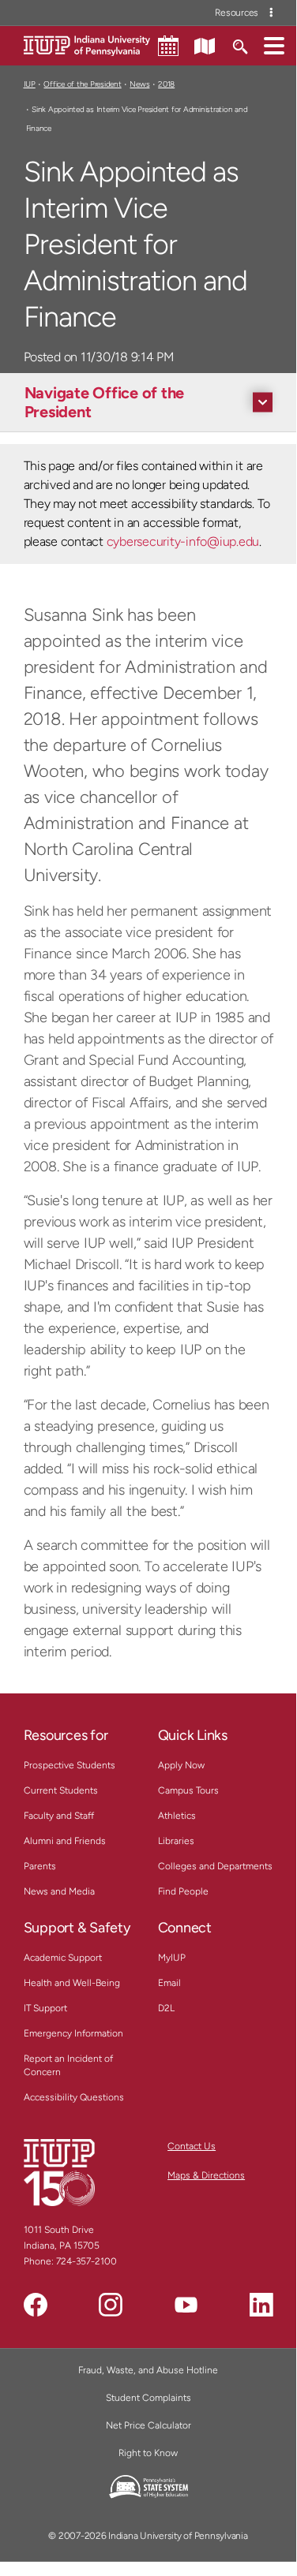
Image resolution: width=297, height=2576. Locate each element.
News (139, 84)
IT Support (45, 2008)
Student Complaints (148, 2398)
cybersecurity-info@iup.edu (183, 541)
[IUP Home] (87, 45)
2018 (166, 84)
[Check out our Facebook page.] (36, 2305)
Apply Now (181, 1765)
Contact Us (192, 2146)
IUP (30, 84)
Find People (183, 1891)
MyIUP (172, 1958)
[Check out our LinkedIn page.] (261, 2305)
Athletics (177, 1816)
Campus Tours (188, 1790)
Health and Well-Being (72, 1983)
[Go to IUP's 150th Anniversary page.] (59, 2172)
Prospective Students (70, 1765)
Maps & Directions (206, 2175)
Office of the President (82, 84)
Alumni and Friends (65, 1841)
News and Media (59, 1891)
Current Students (61, 1790)
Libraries (176, 1841)
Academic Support (63, 1958)
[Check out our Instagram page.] (111, 2305)
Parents (40, 1866)
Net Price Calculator (148, 2425)
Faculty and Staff (59, 1816)
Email (169, 1983)
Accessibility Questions (74, 2097)
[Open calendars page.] (168, 46)
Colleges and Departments (215, 1866)
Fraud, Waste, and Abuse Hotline (148, 2370)
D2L (166, 2008)
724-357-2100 (86, 2261)
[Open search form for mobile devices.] (240, 45)
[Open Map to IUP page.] (205, 45)
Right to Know (148, 2453)
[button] (274, 45)
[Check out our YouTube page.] (186, 2305)
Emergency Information (73, 2033)
